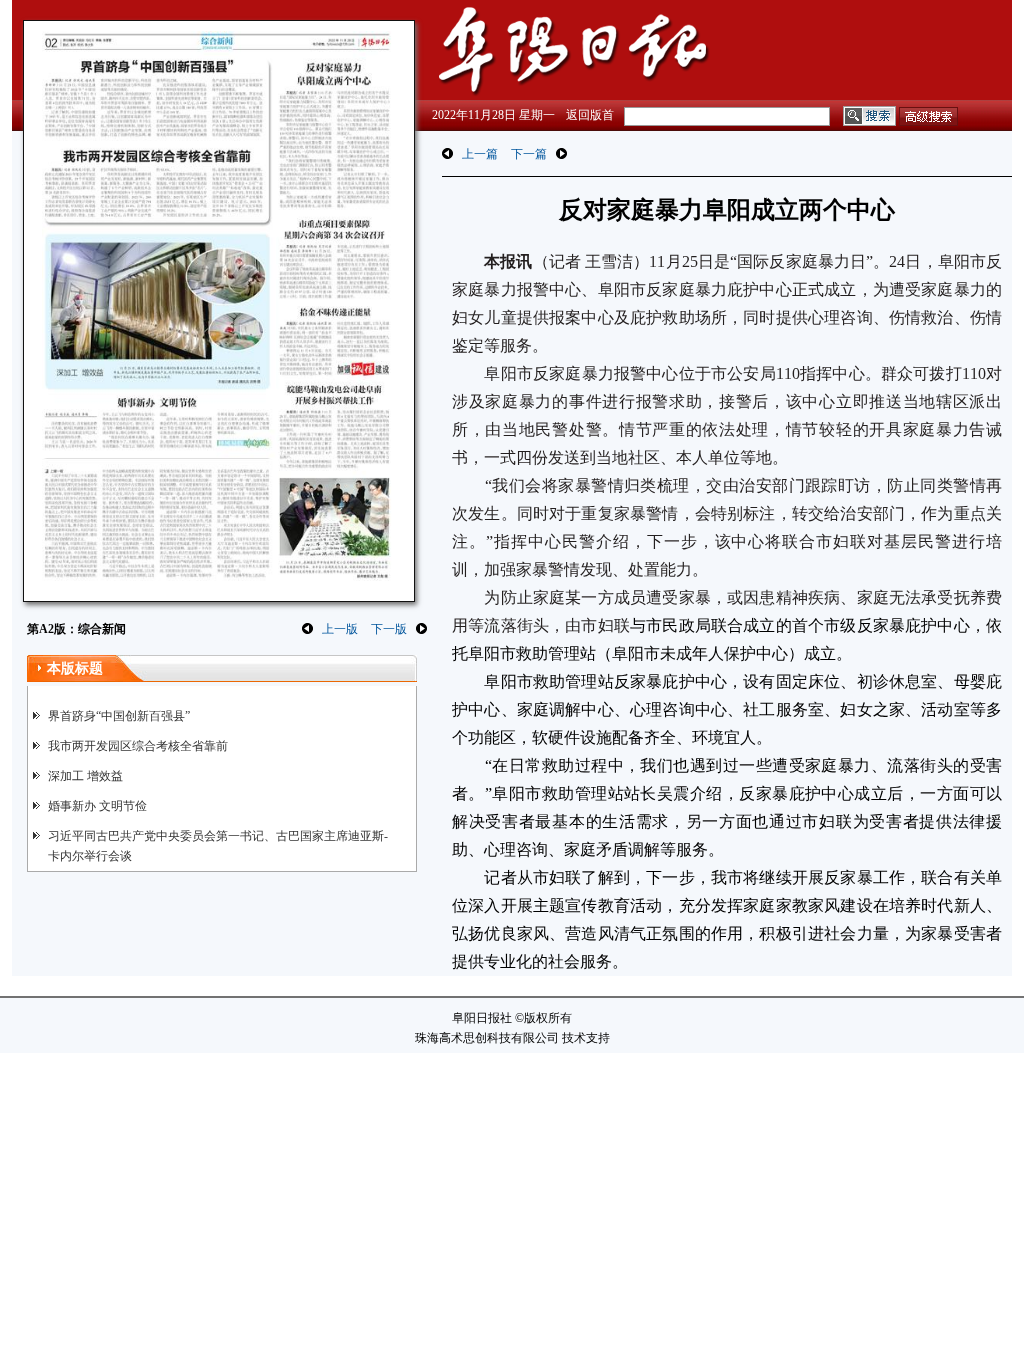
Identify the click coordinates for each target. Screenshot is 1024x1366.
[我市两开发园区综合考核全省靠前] (154, 183)
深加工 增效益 (85, 776)
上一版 (340, 629)
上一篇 (480, 154)
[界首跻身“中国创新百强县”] (154, 97)
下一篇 (529, 154)
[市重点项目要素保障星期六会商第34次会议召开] (334, 258)
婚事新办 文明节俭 (97, 806)
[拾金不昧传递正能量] (334, 340)
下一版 (389, 629)
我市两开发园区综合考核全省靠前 (138, 746)
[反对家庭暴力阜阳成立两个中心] (334, 134)
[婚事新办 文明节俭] (157, 422)
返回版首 (590, 115)
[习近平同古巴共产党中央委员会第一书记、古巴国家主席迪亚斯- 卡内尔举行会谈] (157, 522)
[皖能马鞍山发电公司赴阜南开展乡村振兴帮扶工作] (333, 426)
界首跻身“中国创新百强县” (119, 716)
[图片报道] (333, 568)
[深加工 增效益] (158, 312)
